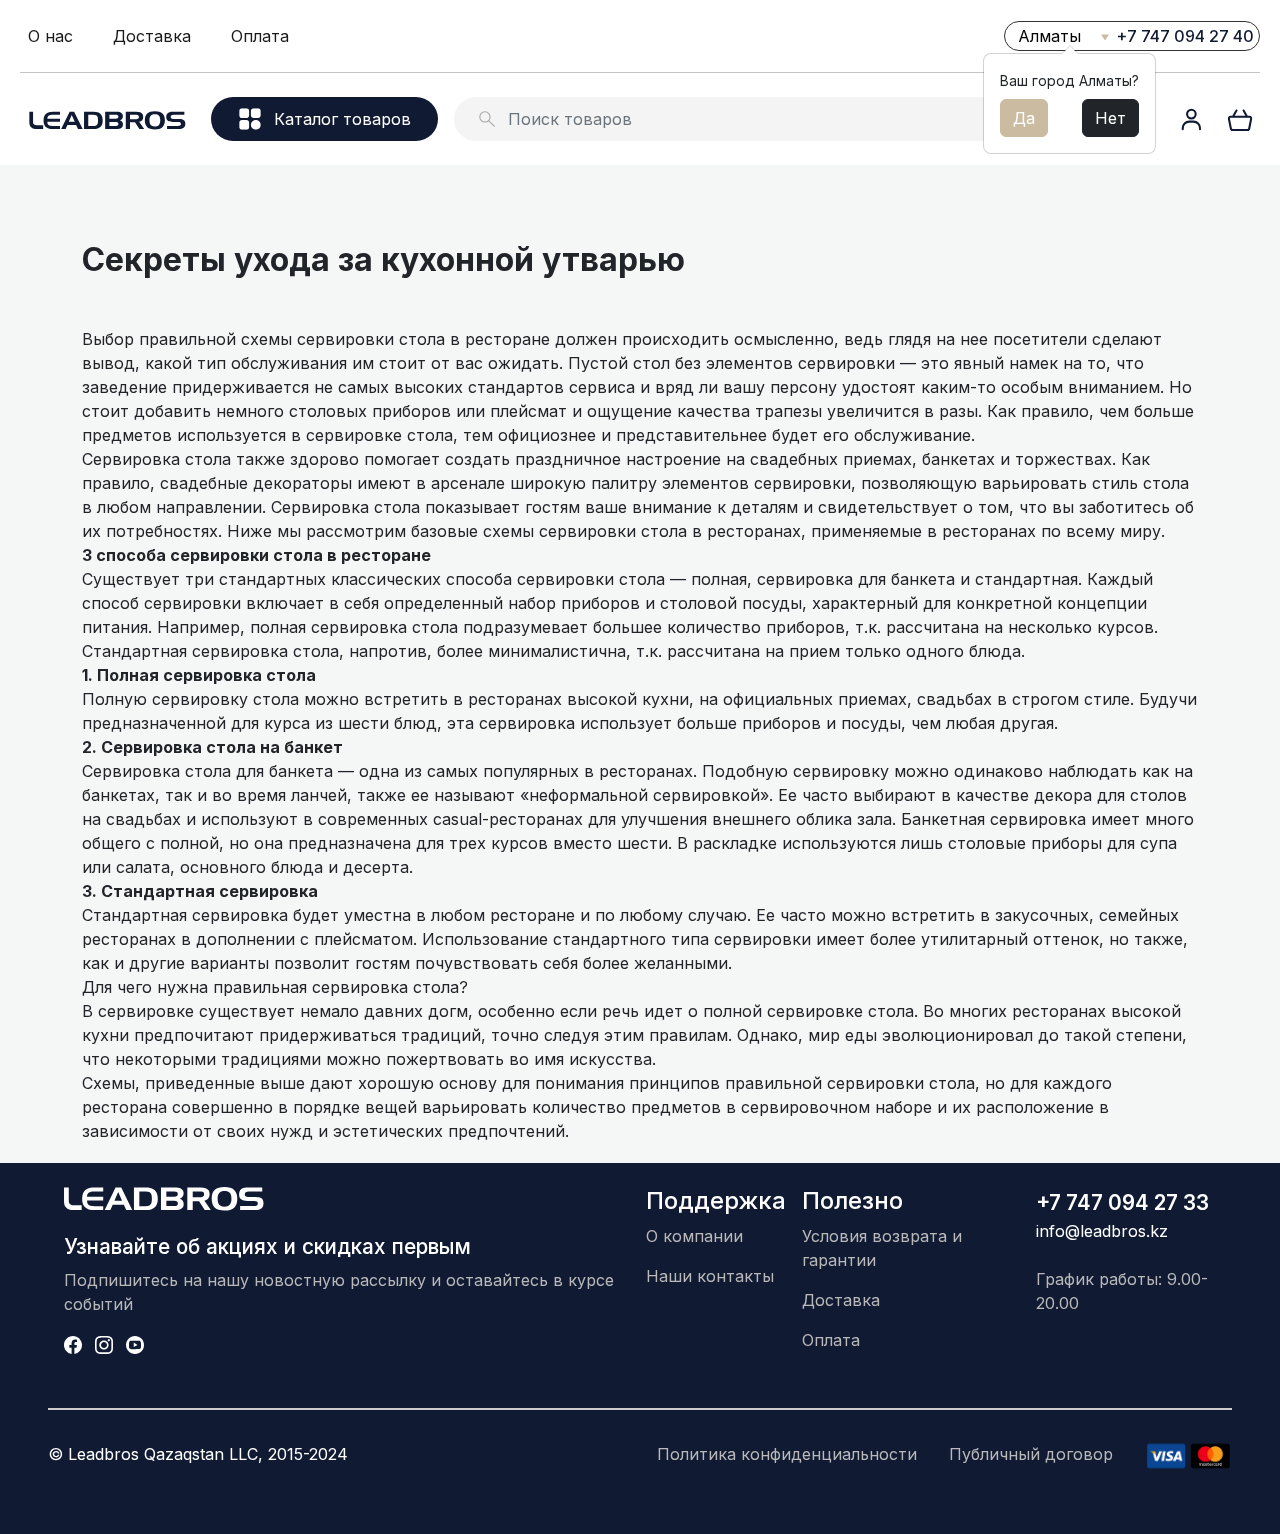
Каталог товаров (342, 119)
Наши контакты (710, 1276)
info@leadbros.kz (1102, 1231)
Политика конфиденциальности (787, 1454)
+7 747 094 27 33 (1122, 1202)
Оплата (260, 36)
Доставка (152, 36)
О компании (694, 1236)
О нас (50, 36)
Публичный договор (1031, 1454)
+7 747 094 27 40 (1185, 36)
